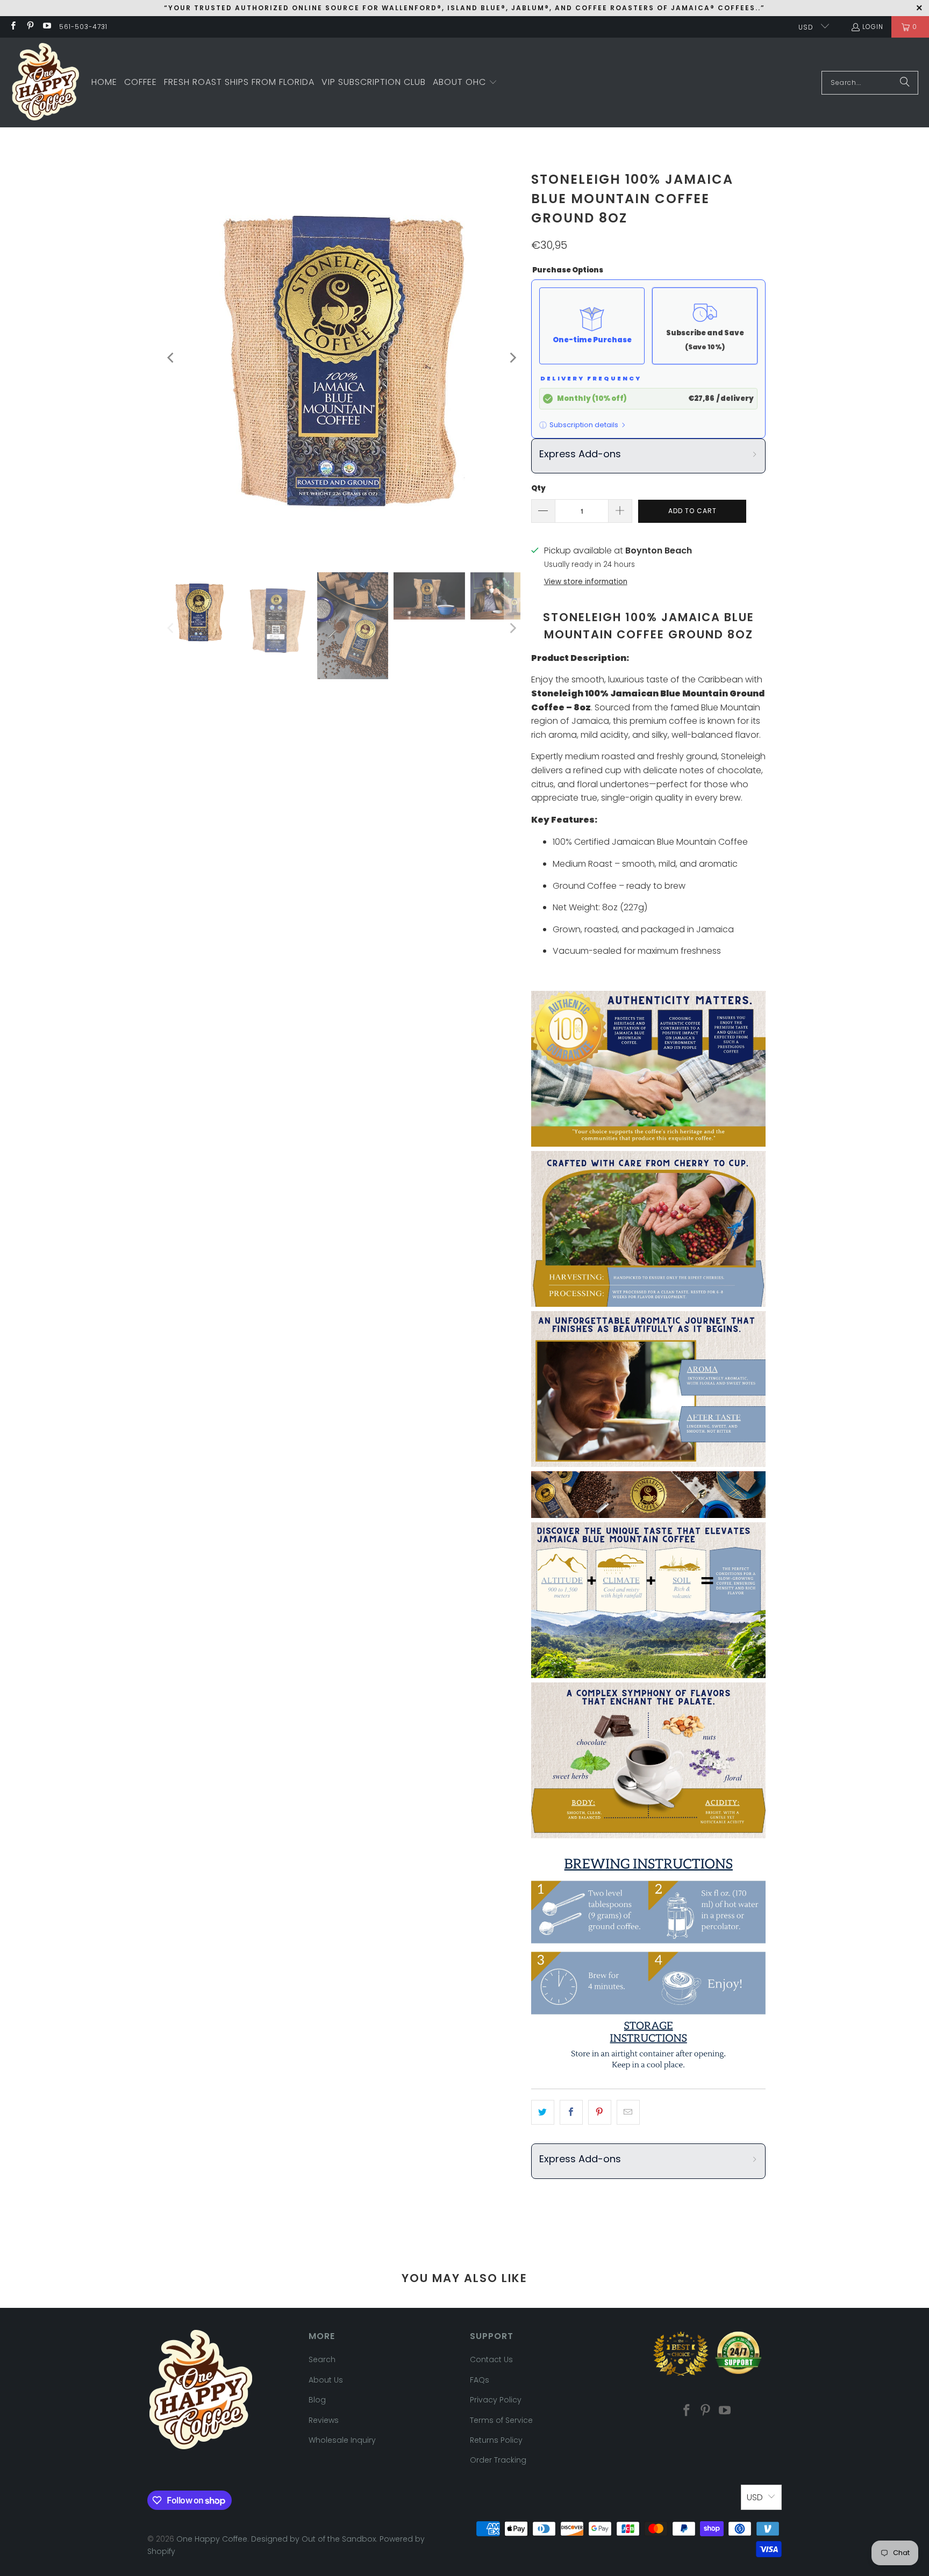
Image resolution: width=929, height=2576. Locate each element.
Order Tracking (498, 2460)
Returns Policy (496, 2440)
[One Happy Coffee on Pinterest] (29, 27)
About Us (326, 2380)
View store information (586, 582)
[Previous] (171, 358)
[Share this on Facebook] (571, 2112)
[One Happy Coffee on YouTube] (47, 27)
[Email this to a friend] (628, 2112)
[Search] (905, 83)
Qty (538, 488)
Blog (317, 2400)
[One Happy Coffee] (46, 82)
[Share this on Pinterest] (600, 2112)
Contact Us (491, 2359)
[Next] (512, 358)
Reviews (324, 2420)
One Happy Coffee (212, 2539)
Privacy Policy (496, 2400)
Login (873, 27)
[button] (465, 83)
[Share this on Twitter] (543, 2112)
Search (322, 2359)
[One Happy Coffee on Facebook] (13, 27)
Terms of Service (501, 2420)
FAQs (480, 2380)
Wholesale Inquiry (342, 2440)
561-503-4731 (83, 27)
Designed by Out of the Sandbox (313, 2539)
